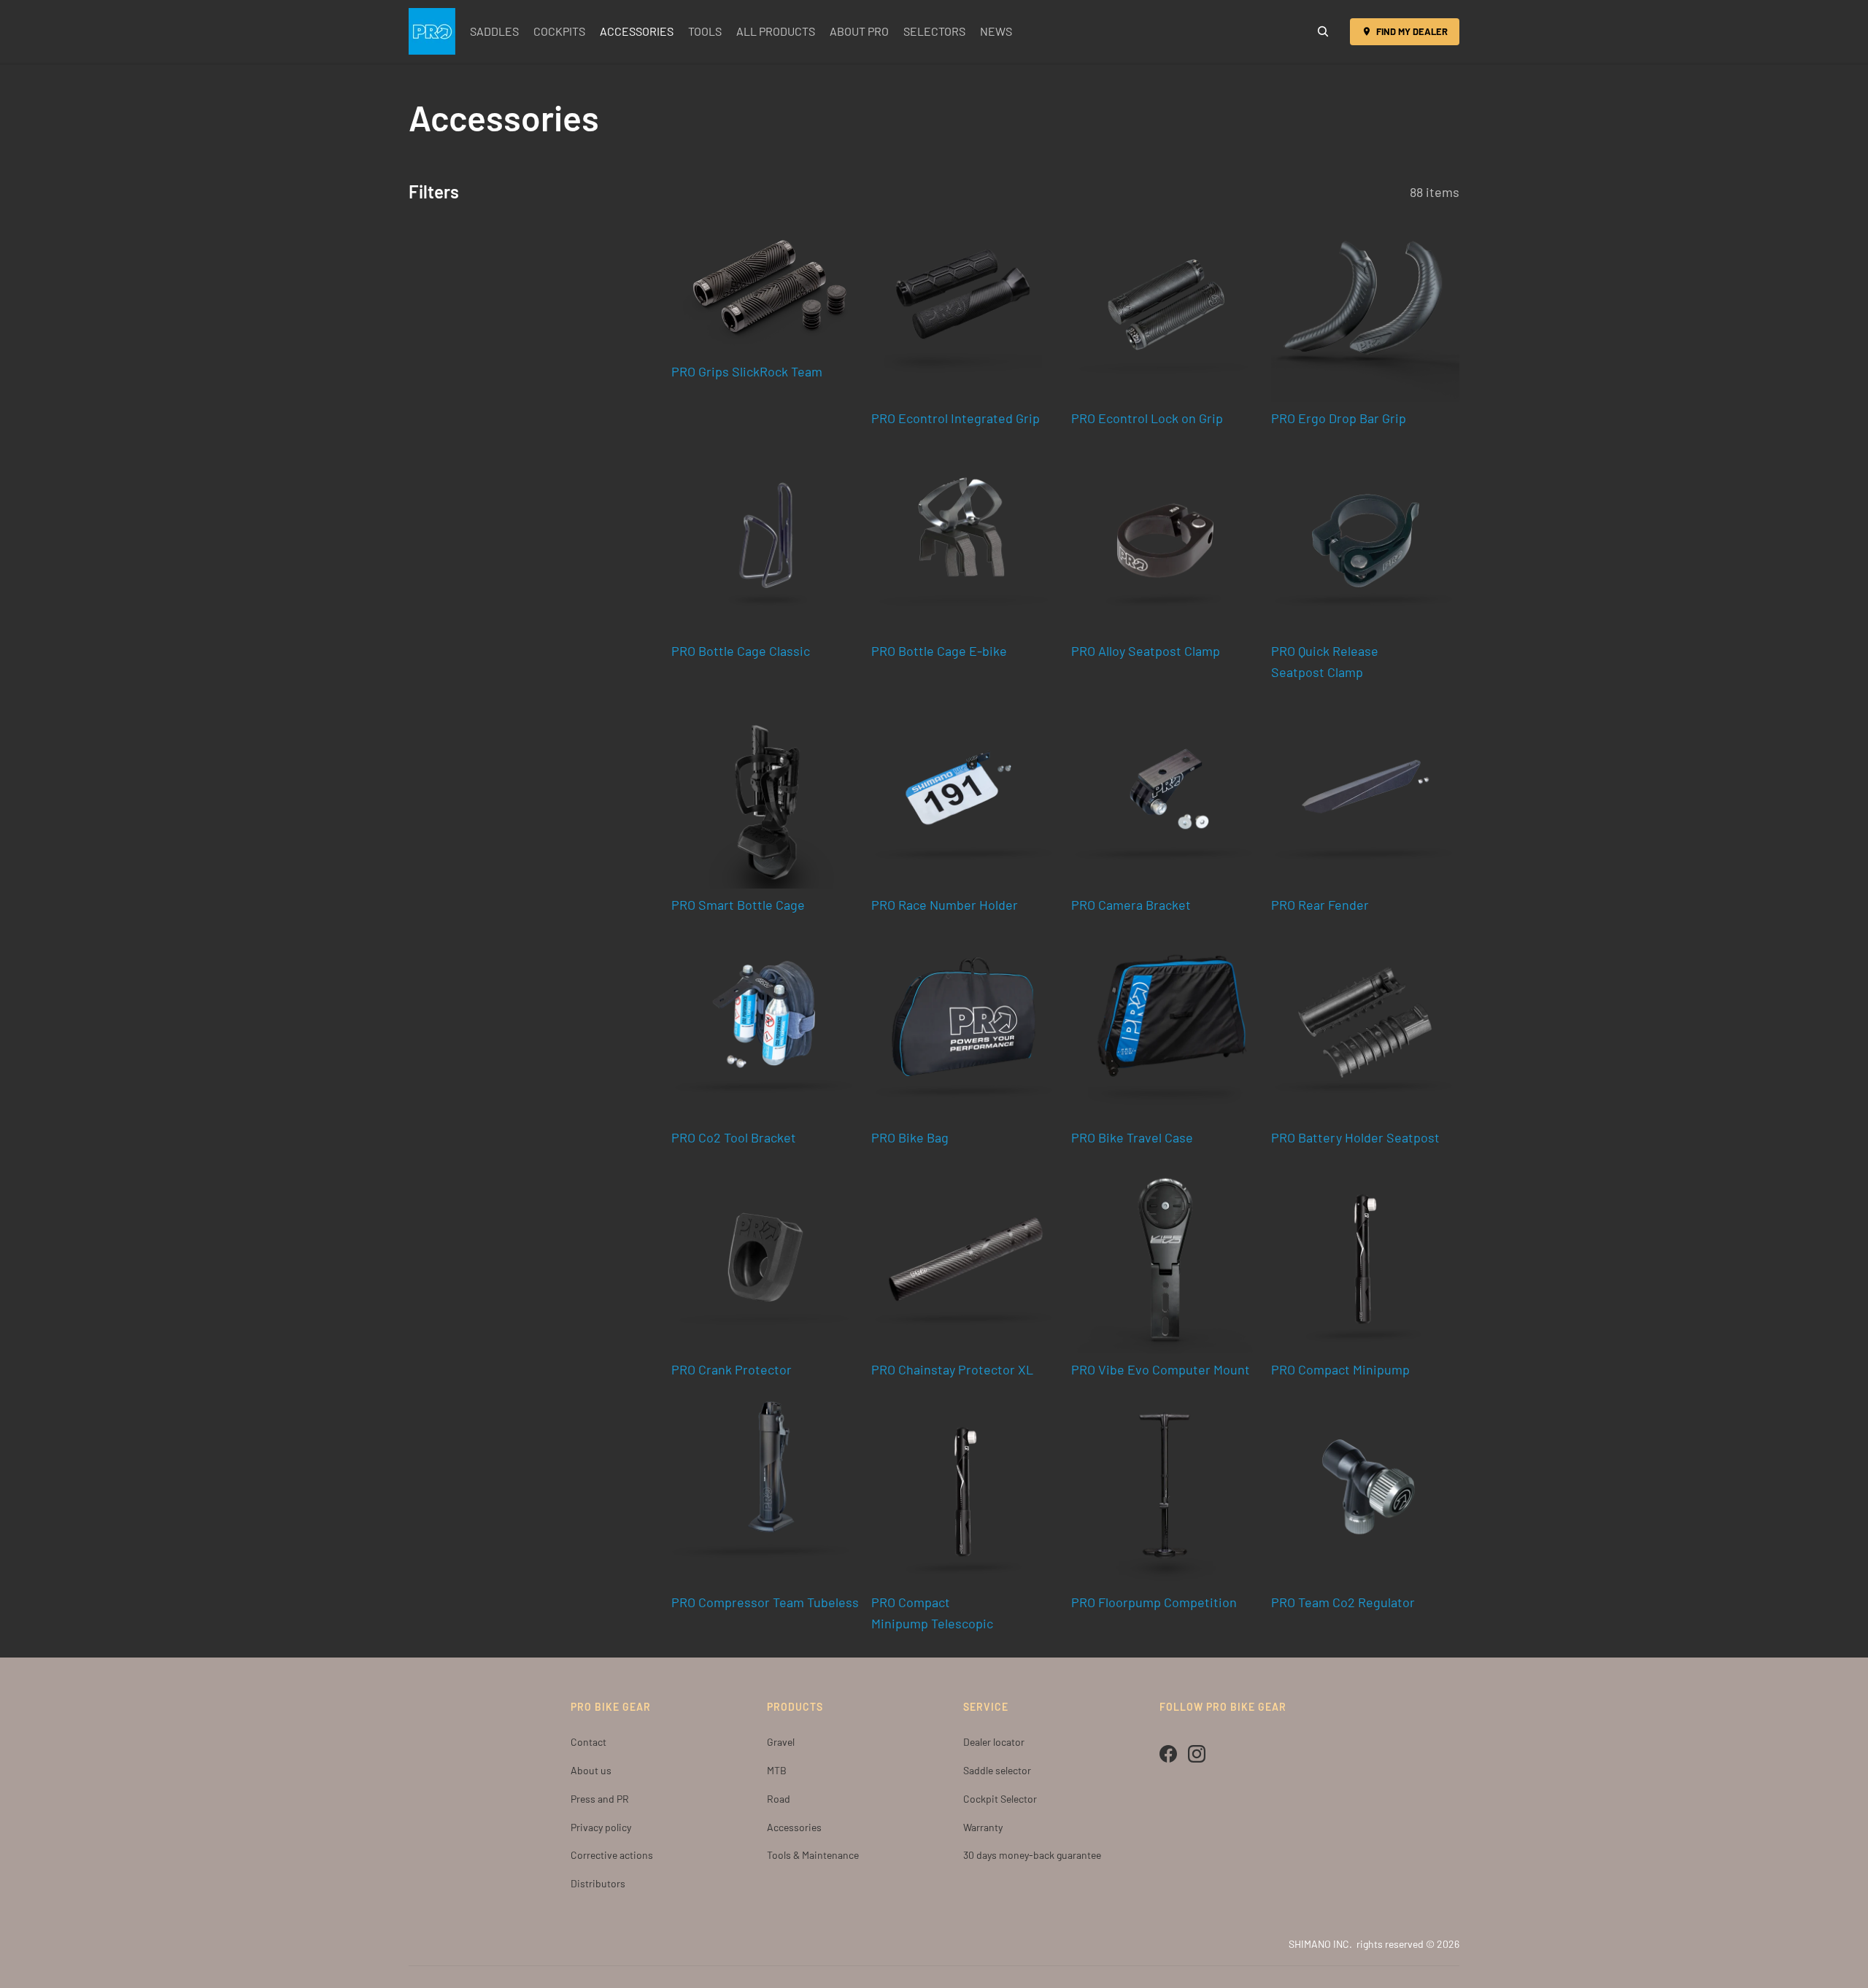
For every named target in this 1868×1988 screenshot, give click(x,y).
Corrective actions (612, 1855)
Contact (588, 1742)
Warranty (983, 1827)
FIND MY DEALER (1412, 31)
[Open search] (1323, 31)
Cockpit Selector (1000, 1799)
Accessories (794, 1827)
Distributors (598, 1883)
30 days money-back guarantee (1032, 1855)
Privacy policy (601, 1827)
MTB (777, 1770)
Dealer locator (994, 1742)
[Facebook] (1168, 1754)
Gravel (781, 1742)
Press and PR (600, 1799)
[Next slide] (1238, 308)
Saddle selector (997, 1770)
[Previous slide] (1093, 308)
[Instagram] (1197, 1754)
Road (779, 1799)
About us (591, 1770)
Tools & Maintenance (813, 1855)
